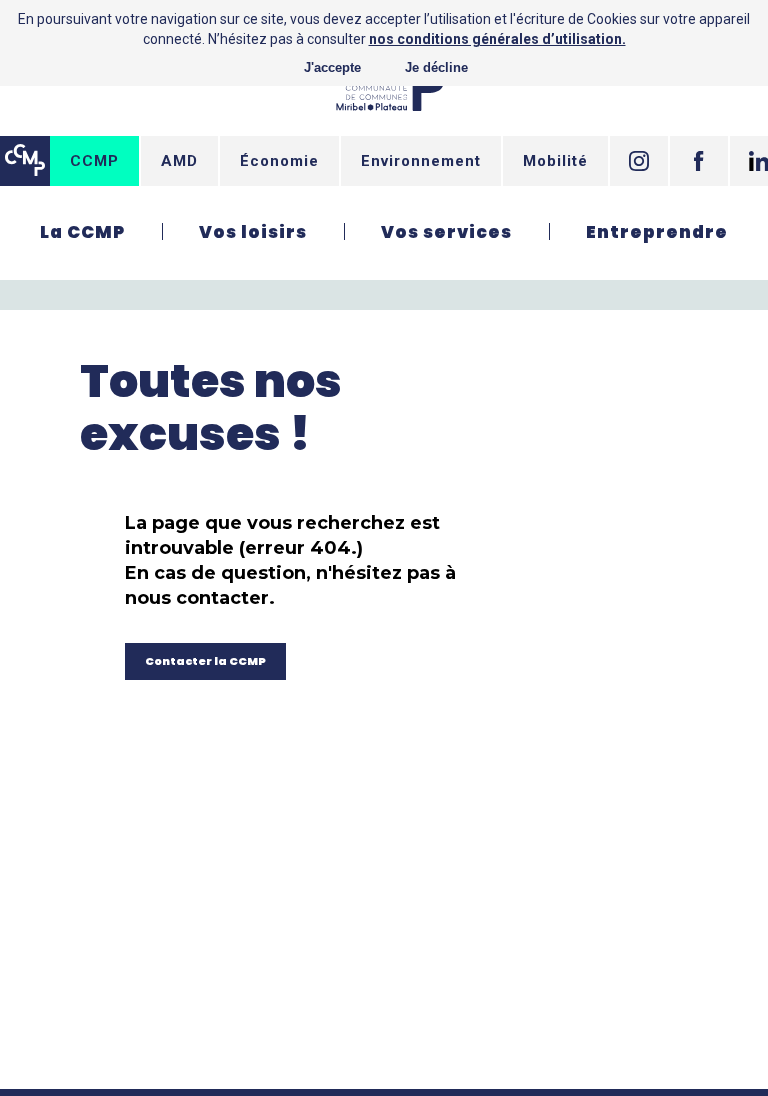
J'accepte (332, 67)
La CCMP (82, 232)
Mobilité (555, 161)
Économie (279, 161)
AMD (179, 161)
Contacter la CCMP (205, 661)
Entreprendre (657, 232)
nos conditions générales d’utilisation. (497, 39)
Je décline (436, 67)
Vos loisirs (253, 232)
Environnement (421, 161)
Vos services (446, 232)
